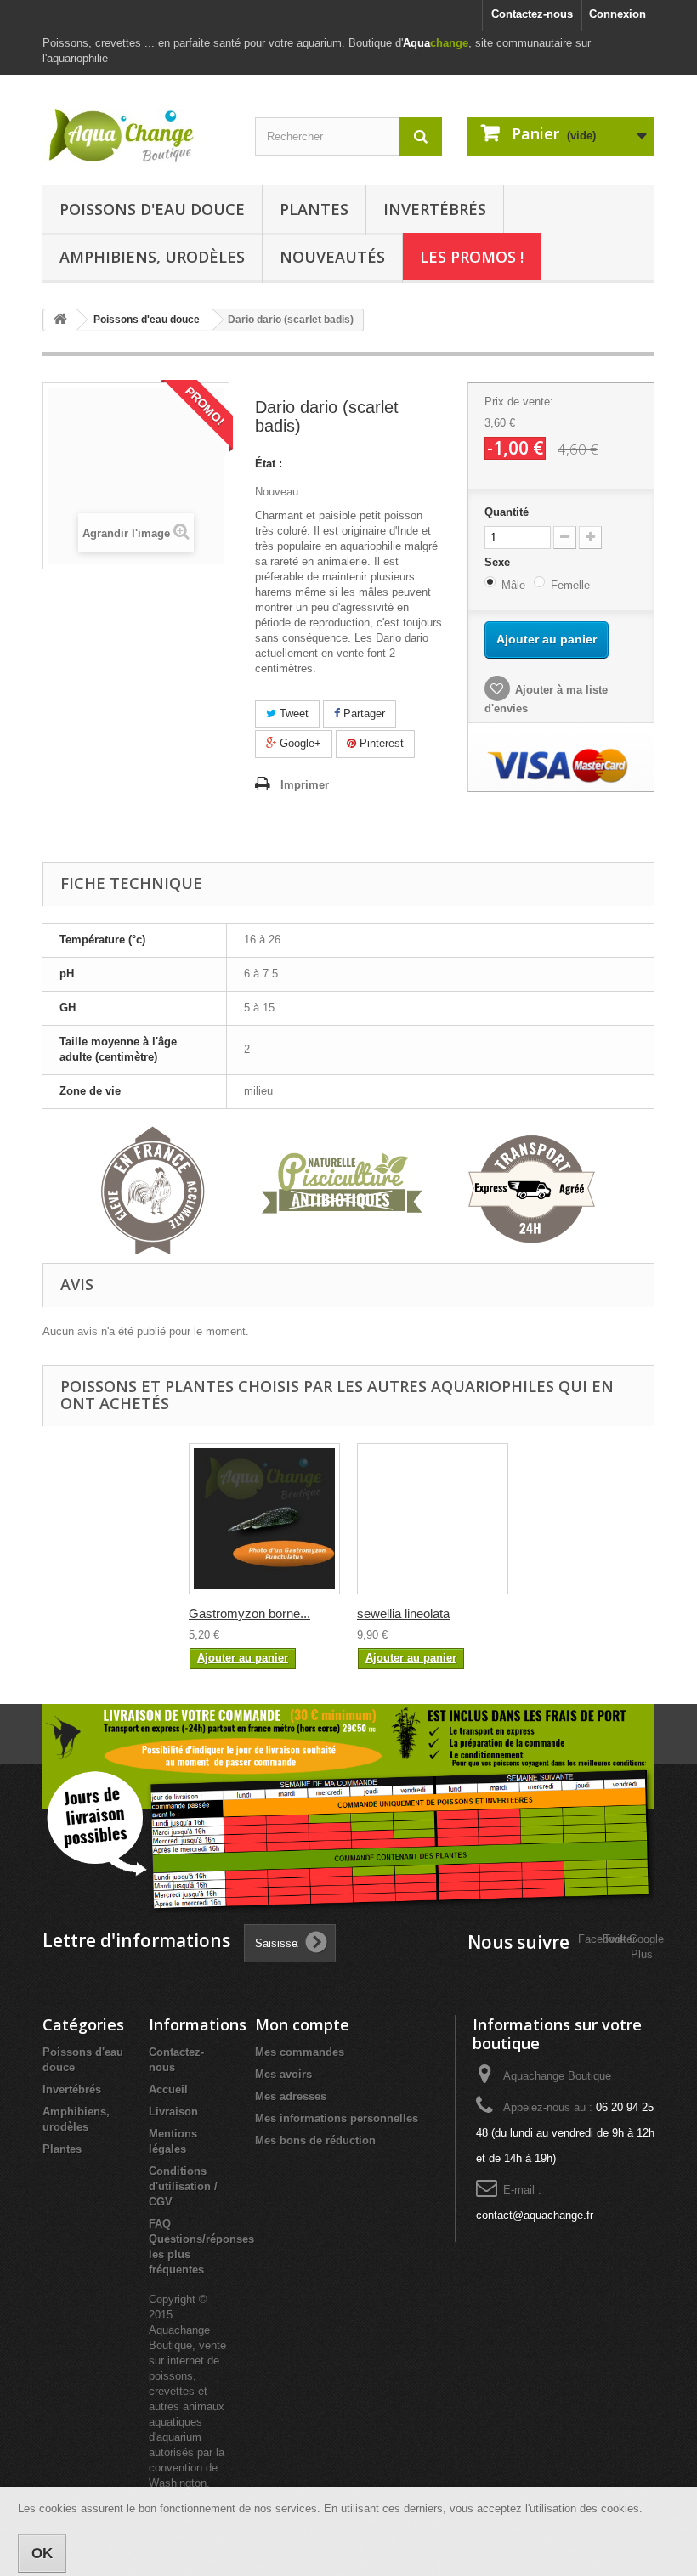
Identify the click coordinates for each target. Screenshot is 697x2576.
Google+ (299, 743)
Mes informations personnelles (337, 2118)
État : (269, 464)
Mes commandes (300, 2052)
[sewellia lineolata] (433, 1519)
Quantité (507, 512)
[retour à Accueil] (60, 320)
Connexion (618, 14)
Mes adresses (291, 2096)
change (436, 43)
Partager (363, 713)
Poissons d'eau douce (152, 209)
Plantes (314, 209)
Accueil (168, 2089)
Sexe (499, 562)
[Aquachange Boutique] (136, 136)
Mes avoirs (283, 2074)
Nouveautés (332, 257)
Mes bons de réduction (315, 2140)
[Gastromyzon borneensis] (264, 1519)
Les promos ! (472, 257)
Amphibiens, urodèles (152, 257)
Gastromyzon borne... (249, 1614)
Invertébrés (435, 209)
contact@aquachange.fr (535, 2215)
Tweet (292, 713)
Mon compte (302, 2024)
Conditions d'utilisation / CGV (183, 2186)
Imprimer (305, 785)
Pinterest (380, 743)
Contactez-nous (532, 14)
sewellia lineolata (403, 1614)
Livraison (173, 2112)
